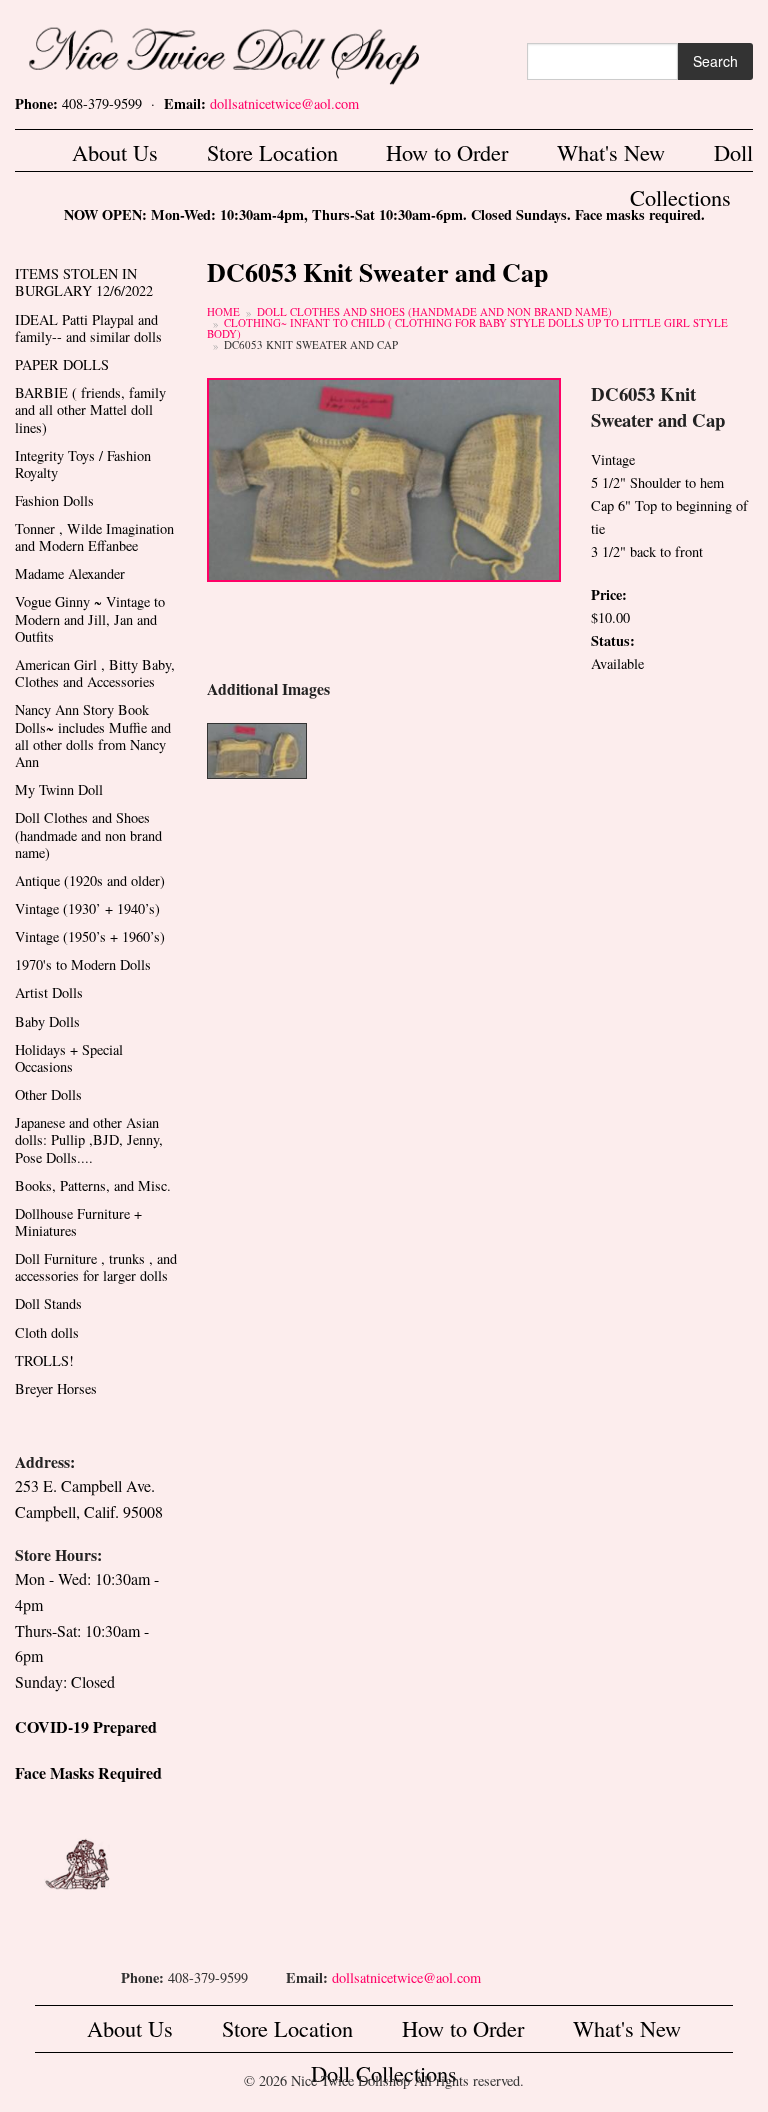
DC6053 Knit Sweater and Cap (311, 344)
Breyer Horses (56, 1388)
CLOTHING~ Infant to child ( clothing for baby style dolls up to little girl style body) (467, 328)
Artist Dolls (49, 992)
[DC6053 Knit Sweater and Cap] (384, 477)
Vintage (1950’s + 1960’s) (90, 936)
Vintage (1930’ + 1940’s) (87, 908)
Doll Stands (48, 1303)
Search (715, 61)
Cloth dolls (47, 1332)
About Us (115, 152)
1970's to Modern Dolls (83, 964)
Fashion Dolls (54, 500)
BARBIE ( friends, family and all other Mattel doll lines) (90, 410)
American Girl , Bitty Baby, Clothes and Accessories (95, 673)
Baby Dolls (47, 1021)
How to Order (447, 152)
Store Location (272, 152)
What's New (611, 152)
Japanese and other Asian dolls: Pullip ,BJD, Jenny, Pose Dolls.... (89, 1140)
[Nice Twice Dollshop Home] (256, 50)
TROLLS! (44, 1360)
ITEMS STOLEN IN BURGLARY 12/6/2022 (84, 282)
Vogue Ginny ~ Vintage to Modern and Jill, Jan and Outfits (90, 619)
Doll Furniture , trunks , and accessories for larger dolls (96, 1267)
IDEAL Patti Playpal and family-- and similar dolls (88, 328)
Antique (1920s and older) (90, 880)
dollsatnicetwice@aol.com (284, 103)
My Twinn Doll (59, 789)
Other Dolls (48, 1094)
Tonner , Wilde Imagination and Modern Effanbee (94, 537)
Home (223, 311)
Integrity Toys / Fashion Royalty (83, 464)
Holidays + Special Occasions (69, 1058)
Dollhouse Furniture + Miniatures (78, 1222)
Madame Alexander (70, 573)
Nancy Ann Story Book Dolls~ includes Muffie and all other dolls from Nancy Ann (93, 735)
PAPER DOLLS (62, 364)
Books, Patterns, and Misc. (93, 1185)
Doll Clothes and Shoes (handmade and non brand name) (434, 311)
